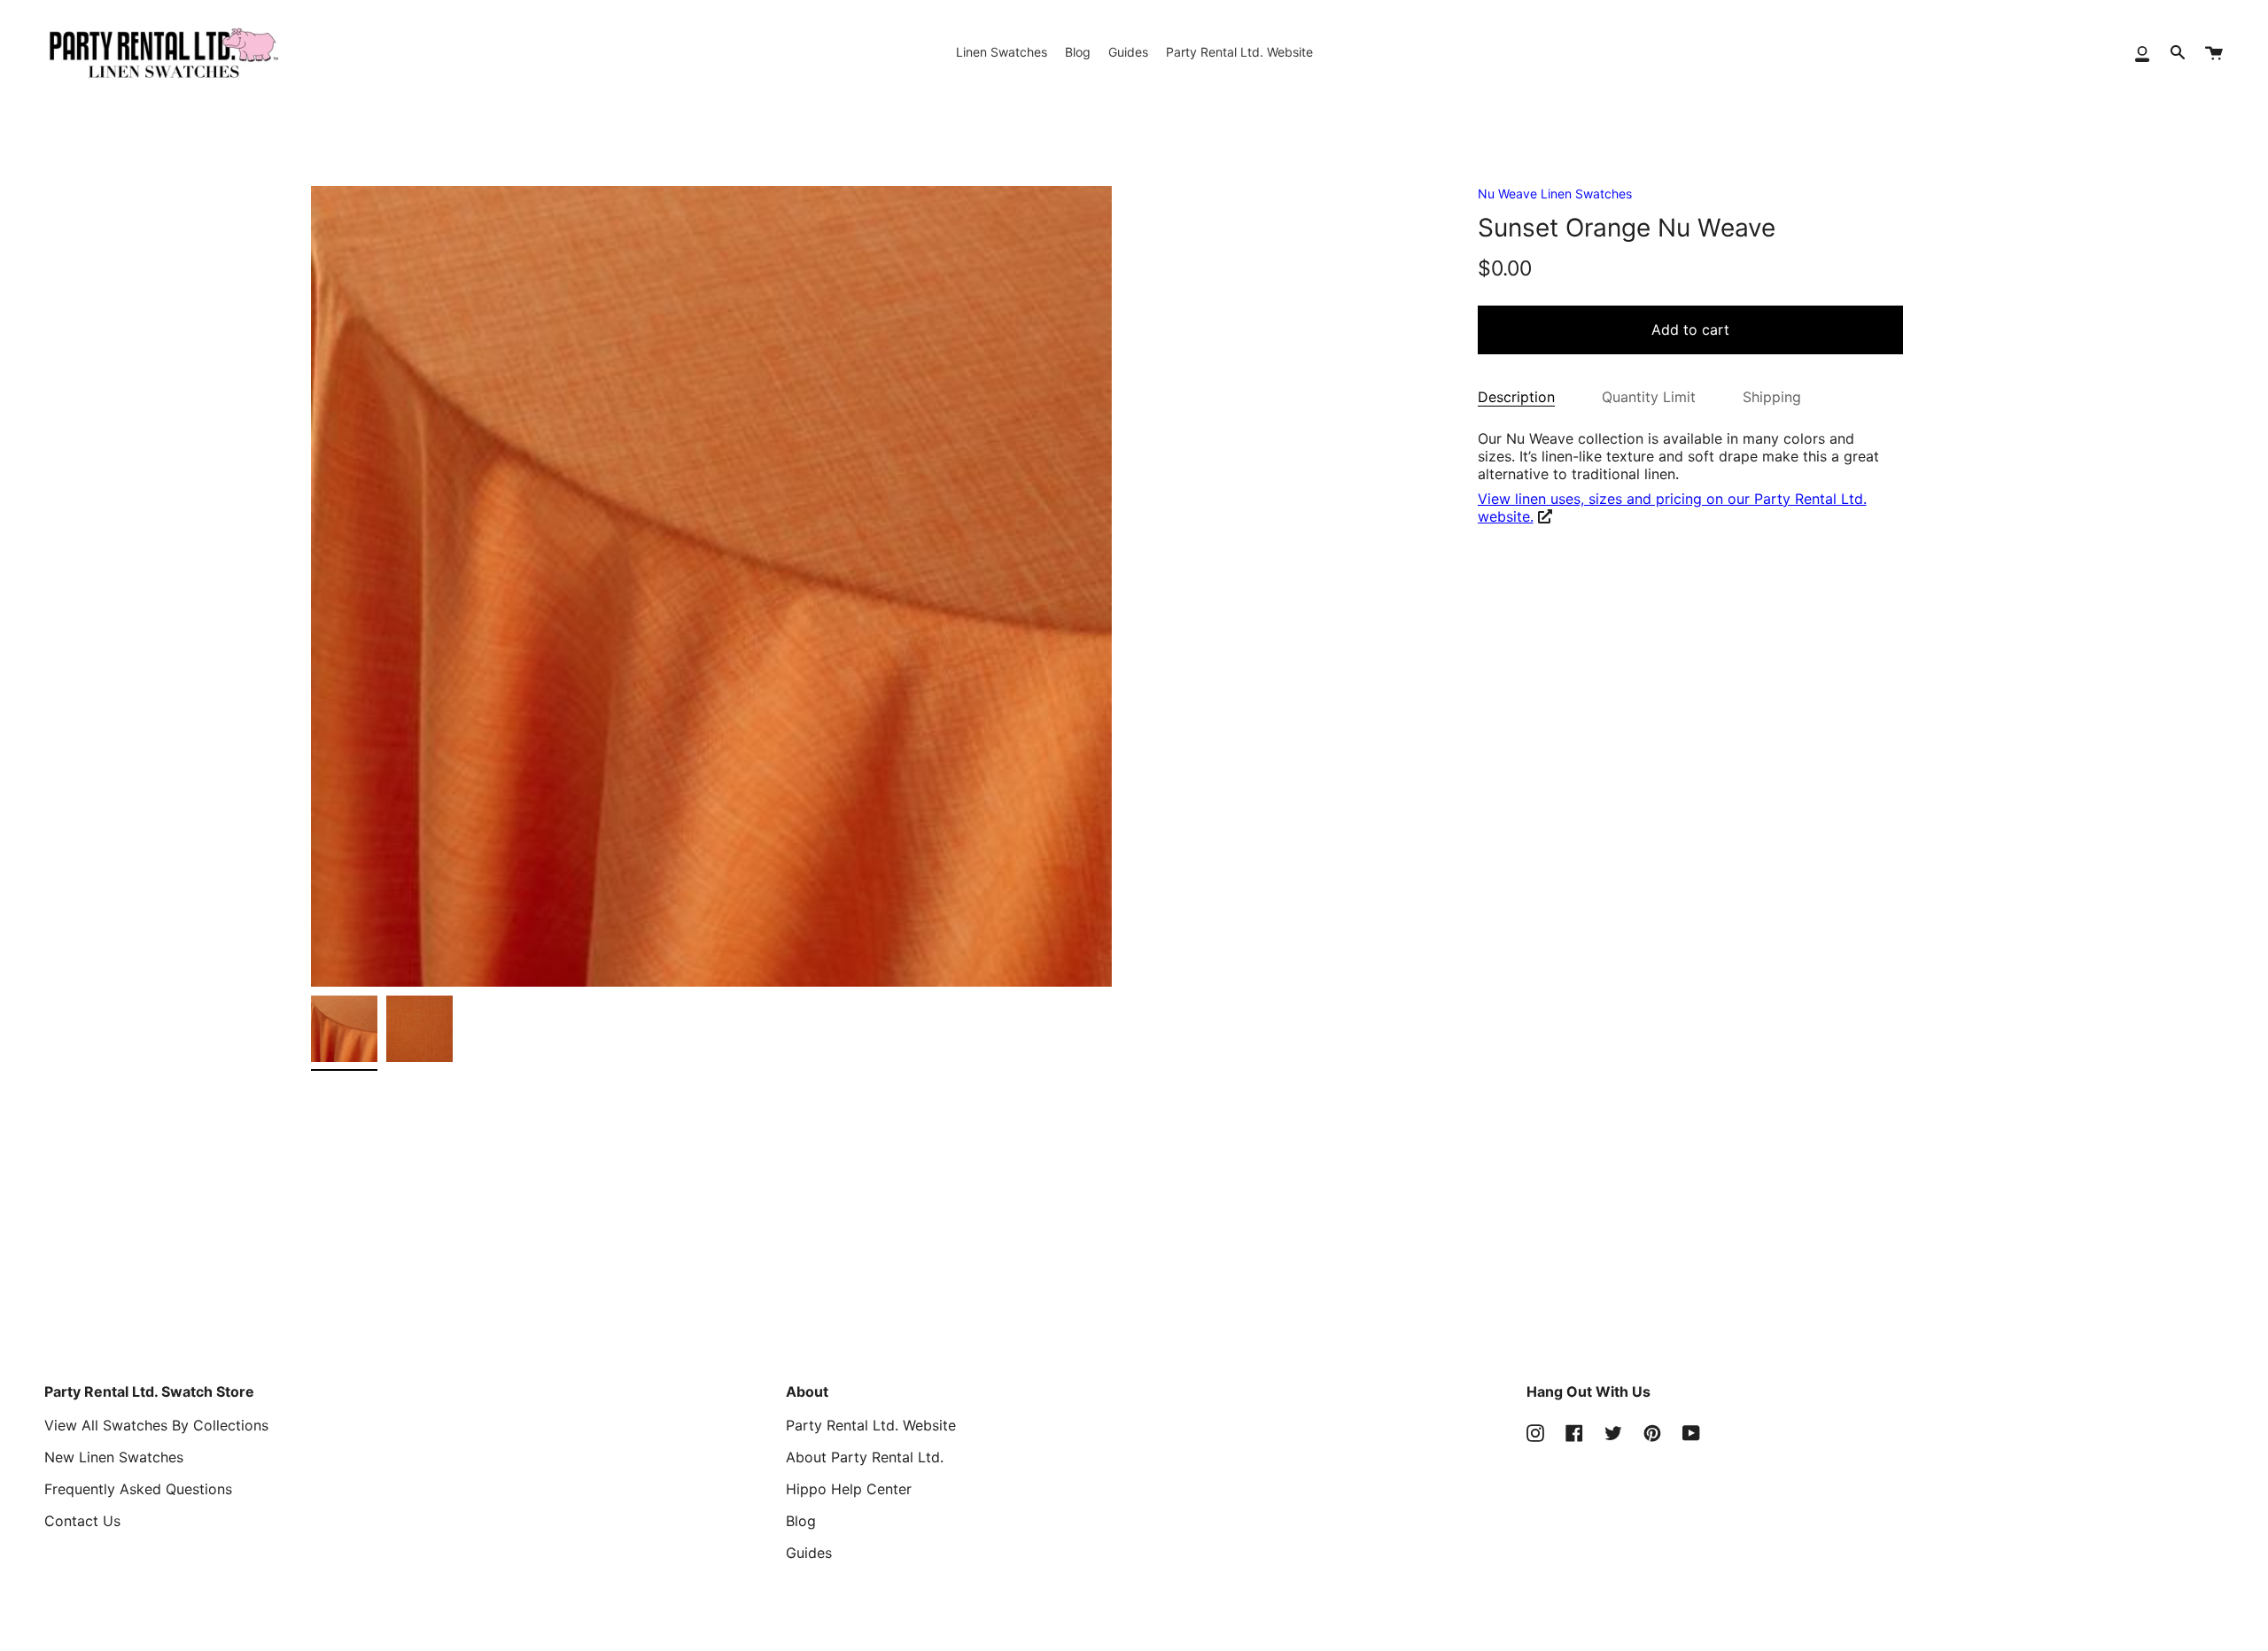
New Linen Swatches (114, 1457)
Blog (801, 1521)
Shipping (1772, 397)
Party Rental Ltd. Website (871, 1425)
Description (1516, 397)
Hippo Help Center (849, 1489)
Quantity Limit (1649, 397)
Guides (809, 1553)
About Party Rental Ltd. (865, 1457)
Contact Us (82, 1521)
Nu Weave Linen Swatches (1555, 194)
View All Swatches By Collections (156, 1425)
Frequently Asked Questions (138, 1489)
